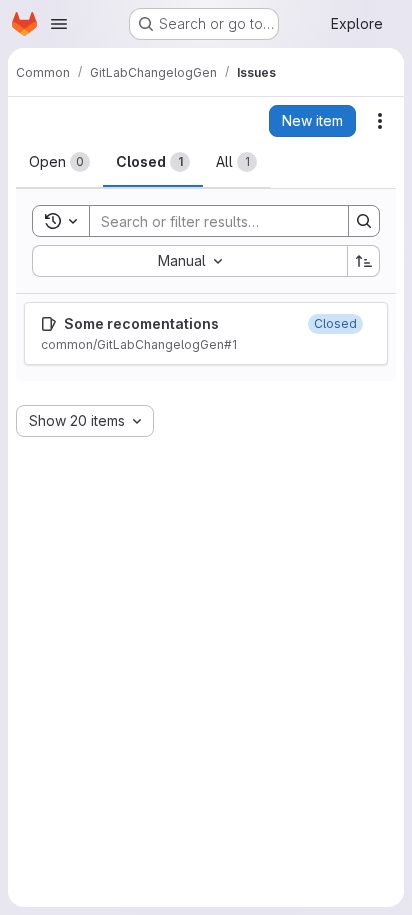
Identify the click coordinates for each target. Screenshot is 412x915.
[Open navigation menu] (59, 24)
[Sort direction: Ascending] (364, 261)
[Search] (364, 221)
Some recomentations (141, 323)
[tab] (59, 162)
